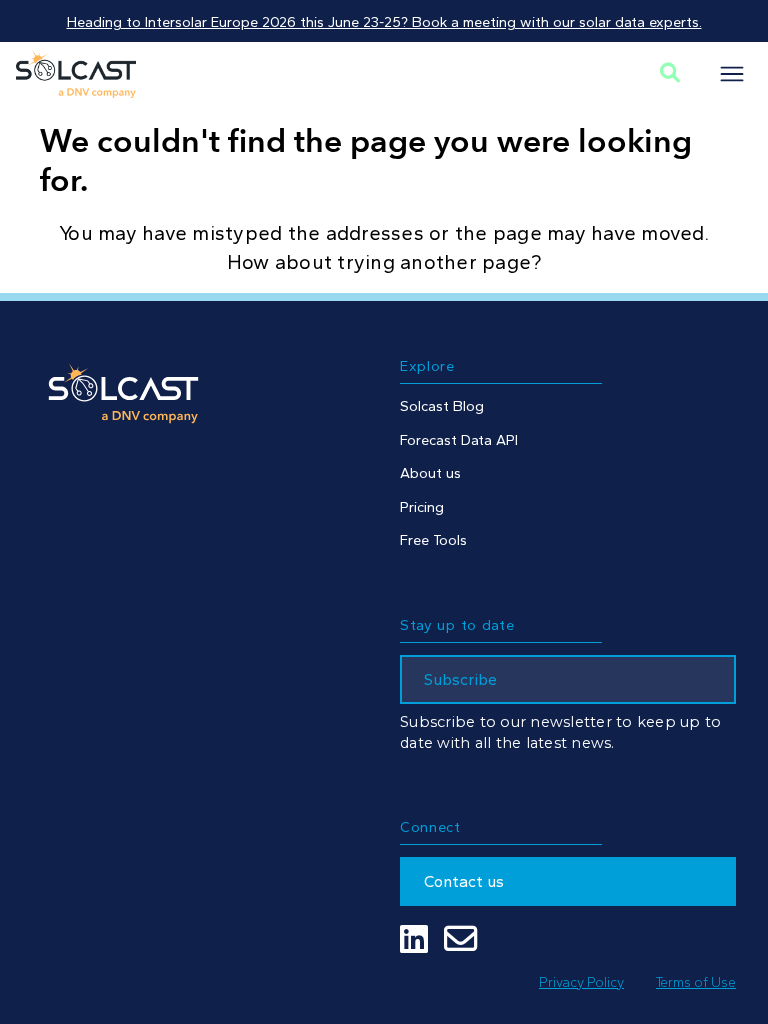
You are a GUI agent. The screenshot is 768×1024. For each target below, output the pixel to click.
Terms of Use (696, 982)
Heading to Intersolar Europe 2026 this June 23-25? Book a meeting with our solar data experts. (384, 22)
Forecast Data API (459, 440)
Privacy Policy (581, 982)
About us (430, 473)
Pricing (422, 507)
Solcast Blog (442, 406)
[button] (732, 74)
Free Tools (433, 540)
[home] (76, 74)
